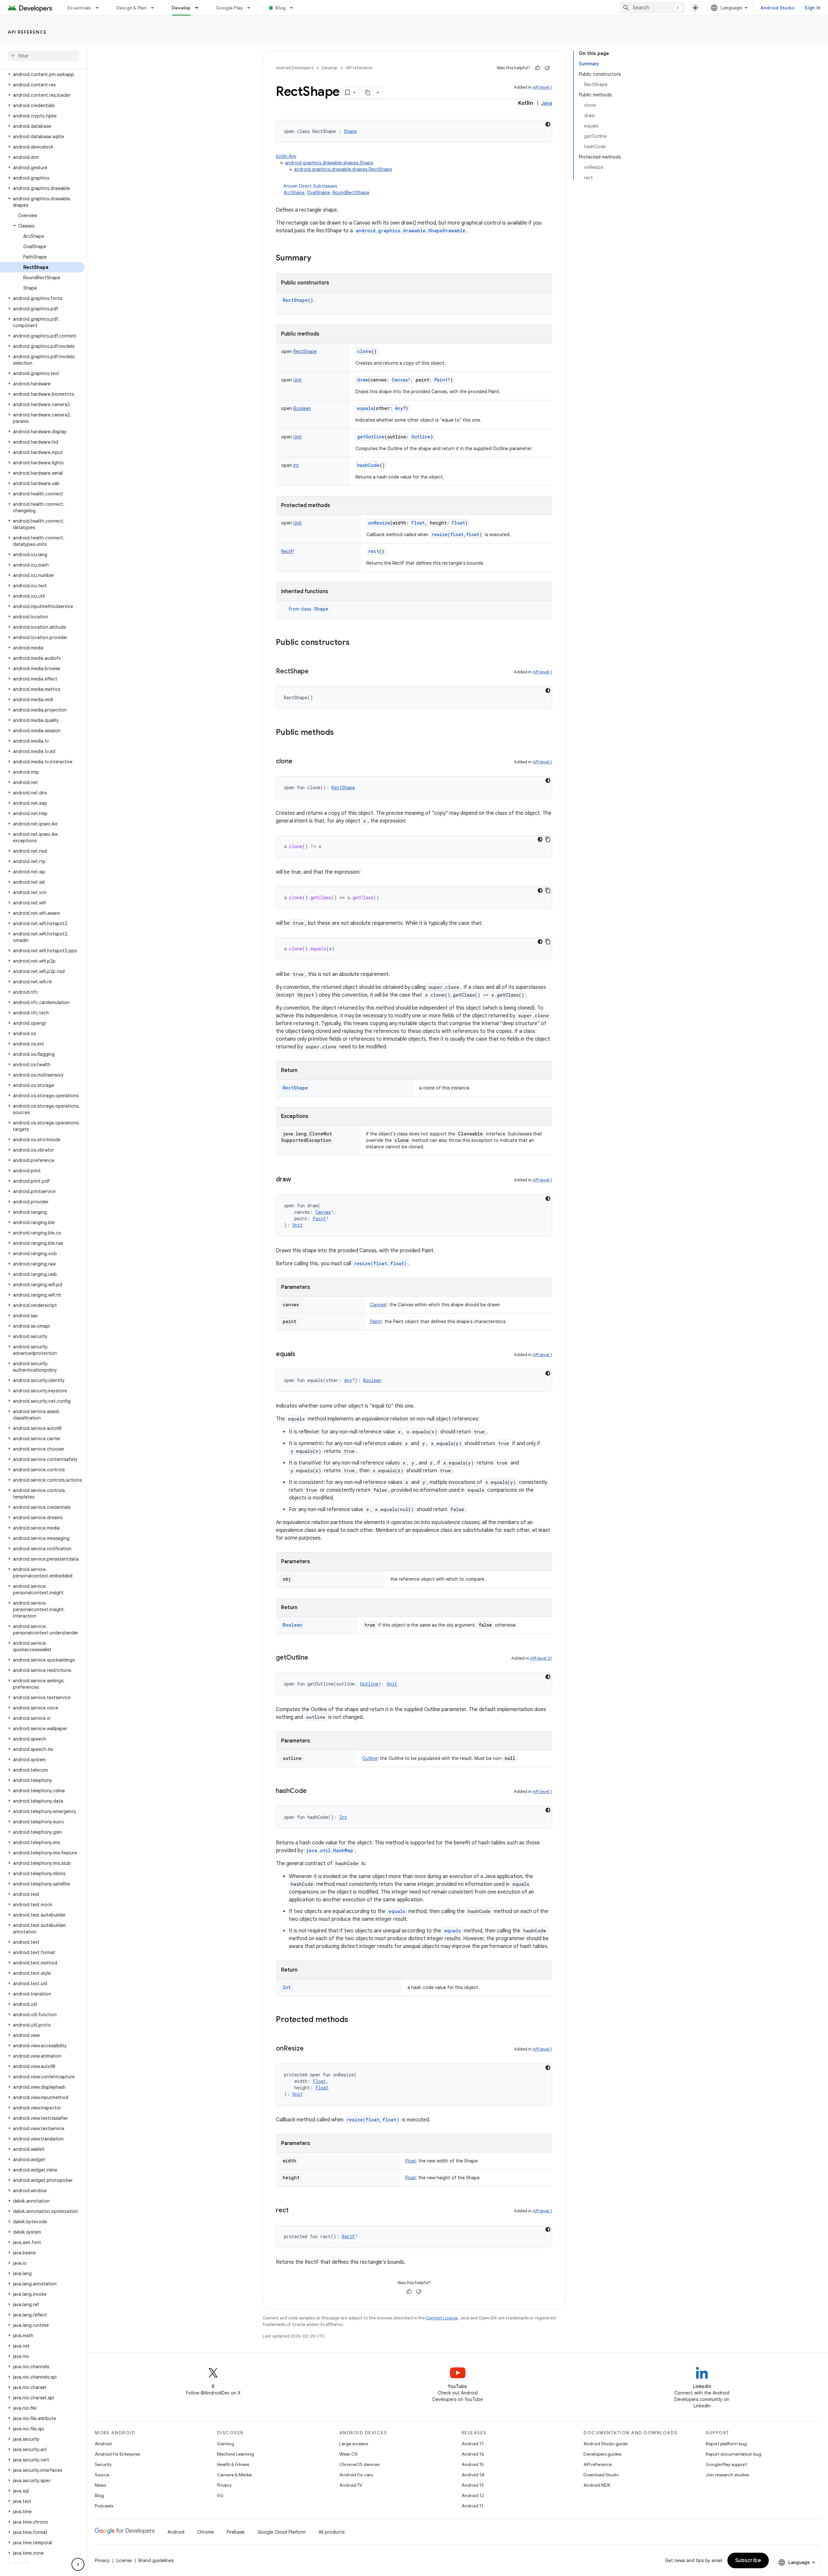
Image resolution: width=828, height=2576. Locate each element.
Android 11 (472, 2506)
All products (332, 2532)
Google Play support (726, 2464)
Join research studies (727, 2475)
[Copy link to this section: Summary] (318, 259)
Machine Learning (235, 2454)
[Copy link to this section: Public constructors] (356, 643)
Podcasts (104, 2506)
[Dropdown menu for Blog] (294, 8)
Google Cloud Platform (282, 2532)
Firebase (236, 2532)
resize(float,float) (457, 534)
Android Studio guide (605, 2444)
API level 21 (541, 1658)
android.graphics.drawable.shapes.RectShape (343, 169)
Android (103, 2444)
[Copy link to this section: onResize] (310, 2049)
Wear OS (349, 2454)
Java (547, 103)
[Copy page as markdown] (368, 93)
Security (103, 2464)
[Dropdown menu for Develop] (200, 8)
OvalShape (318, 193)
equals (365, 408)
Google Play (230, 8)
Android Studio (778, 8)
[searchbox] (44, 56)
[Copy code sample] (548, 839)
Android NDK (597, 2485)
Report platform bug (726, 2444)
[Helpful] (538, 68)
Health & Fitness (233, 2464)
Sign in (812, 8)
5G (220, 2495)
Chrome (206, 2532)
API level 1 (542, 87)
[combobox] (652, 8)
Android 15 (473, 2464)
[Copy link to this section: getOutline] (315, 1658)
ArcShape (294, 193)
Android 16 (473, 2454)
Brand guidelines (156, 2560)
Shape (321, 609)
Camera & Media (234, 2475)
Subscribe (748, 2560)
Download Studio (601, 2475)
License (124, 2560)
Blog (281, 8)
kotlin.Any (286, 156)
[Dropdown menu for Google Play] (252, 8)
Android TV (351, 2485)
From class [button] (309, 609)
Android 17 (473, 2444)
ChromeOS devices (359, 2464)
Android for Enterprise (117, 2454)
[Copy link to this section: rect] (295, 2211)
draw (362, 380)
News (100, 2485)
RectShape (295, 300)
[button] (42, 74)
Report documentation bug (734, 2454)
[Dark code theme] (548, 124)
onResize (379, 523)
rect (374, 551)
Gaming (226, 2444)
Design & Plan (131, 8)
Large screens (354, 2444)
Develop (181, 8)
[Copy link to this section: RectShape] (315, 672)
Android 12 (473, 2495)
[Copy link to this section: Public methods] (340, 733)
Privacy (224, 2485)
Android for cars (356, 2475)
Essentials (79, 8)
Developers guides (602, 2454)
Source (102, 2475)
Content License (442, 2318)
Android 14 (473, 2475)
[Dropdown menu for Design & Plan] (155, 8)
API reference (27, 32)
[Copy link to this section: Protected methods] (355, 2020)
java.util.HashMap (330, 1850)
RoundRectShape (351, 193)
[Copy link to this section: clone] (299, 762)
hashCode (368, 465)
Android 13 (473, 2485)
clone (364, 351)
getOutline (371, 437)
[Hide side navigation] (78, 2564)
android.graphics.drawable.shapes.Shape (329, 163)
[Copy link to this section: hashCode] (313, 1791)
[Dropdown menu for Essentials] (100, 8)
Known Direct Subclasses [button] (327, 189)
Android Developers (295, 68)
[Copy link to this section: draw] (298, 1180)
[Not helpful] (547, 68)
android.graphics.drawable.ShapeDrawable (411, 231)
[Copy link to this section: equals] (302, 1354)
